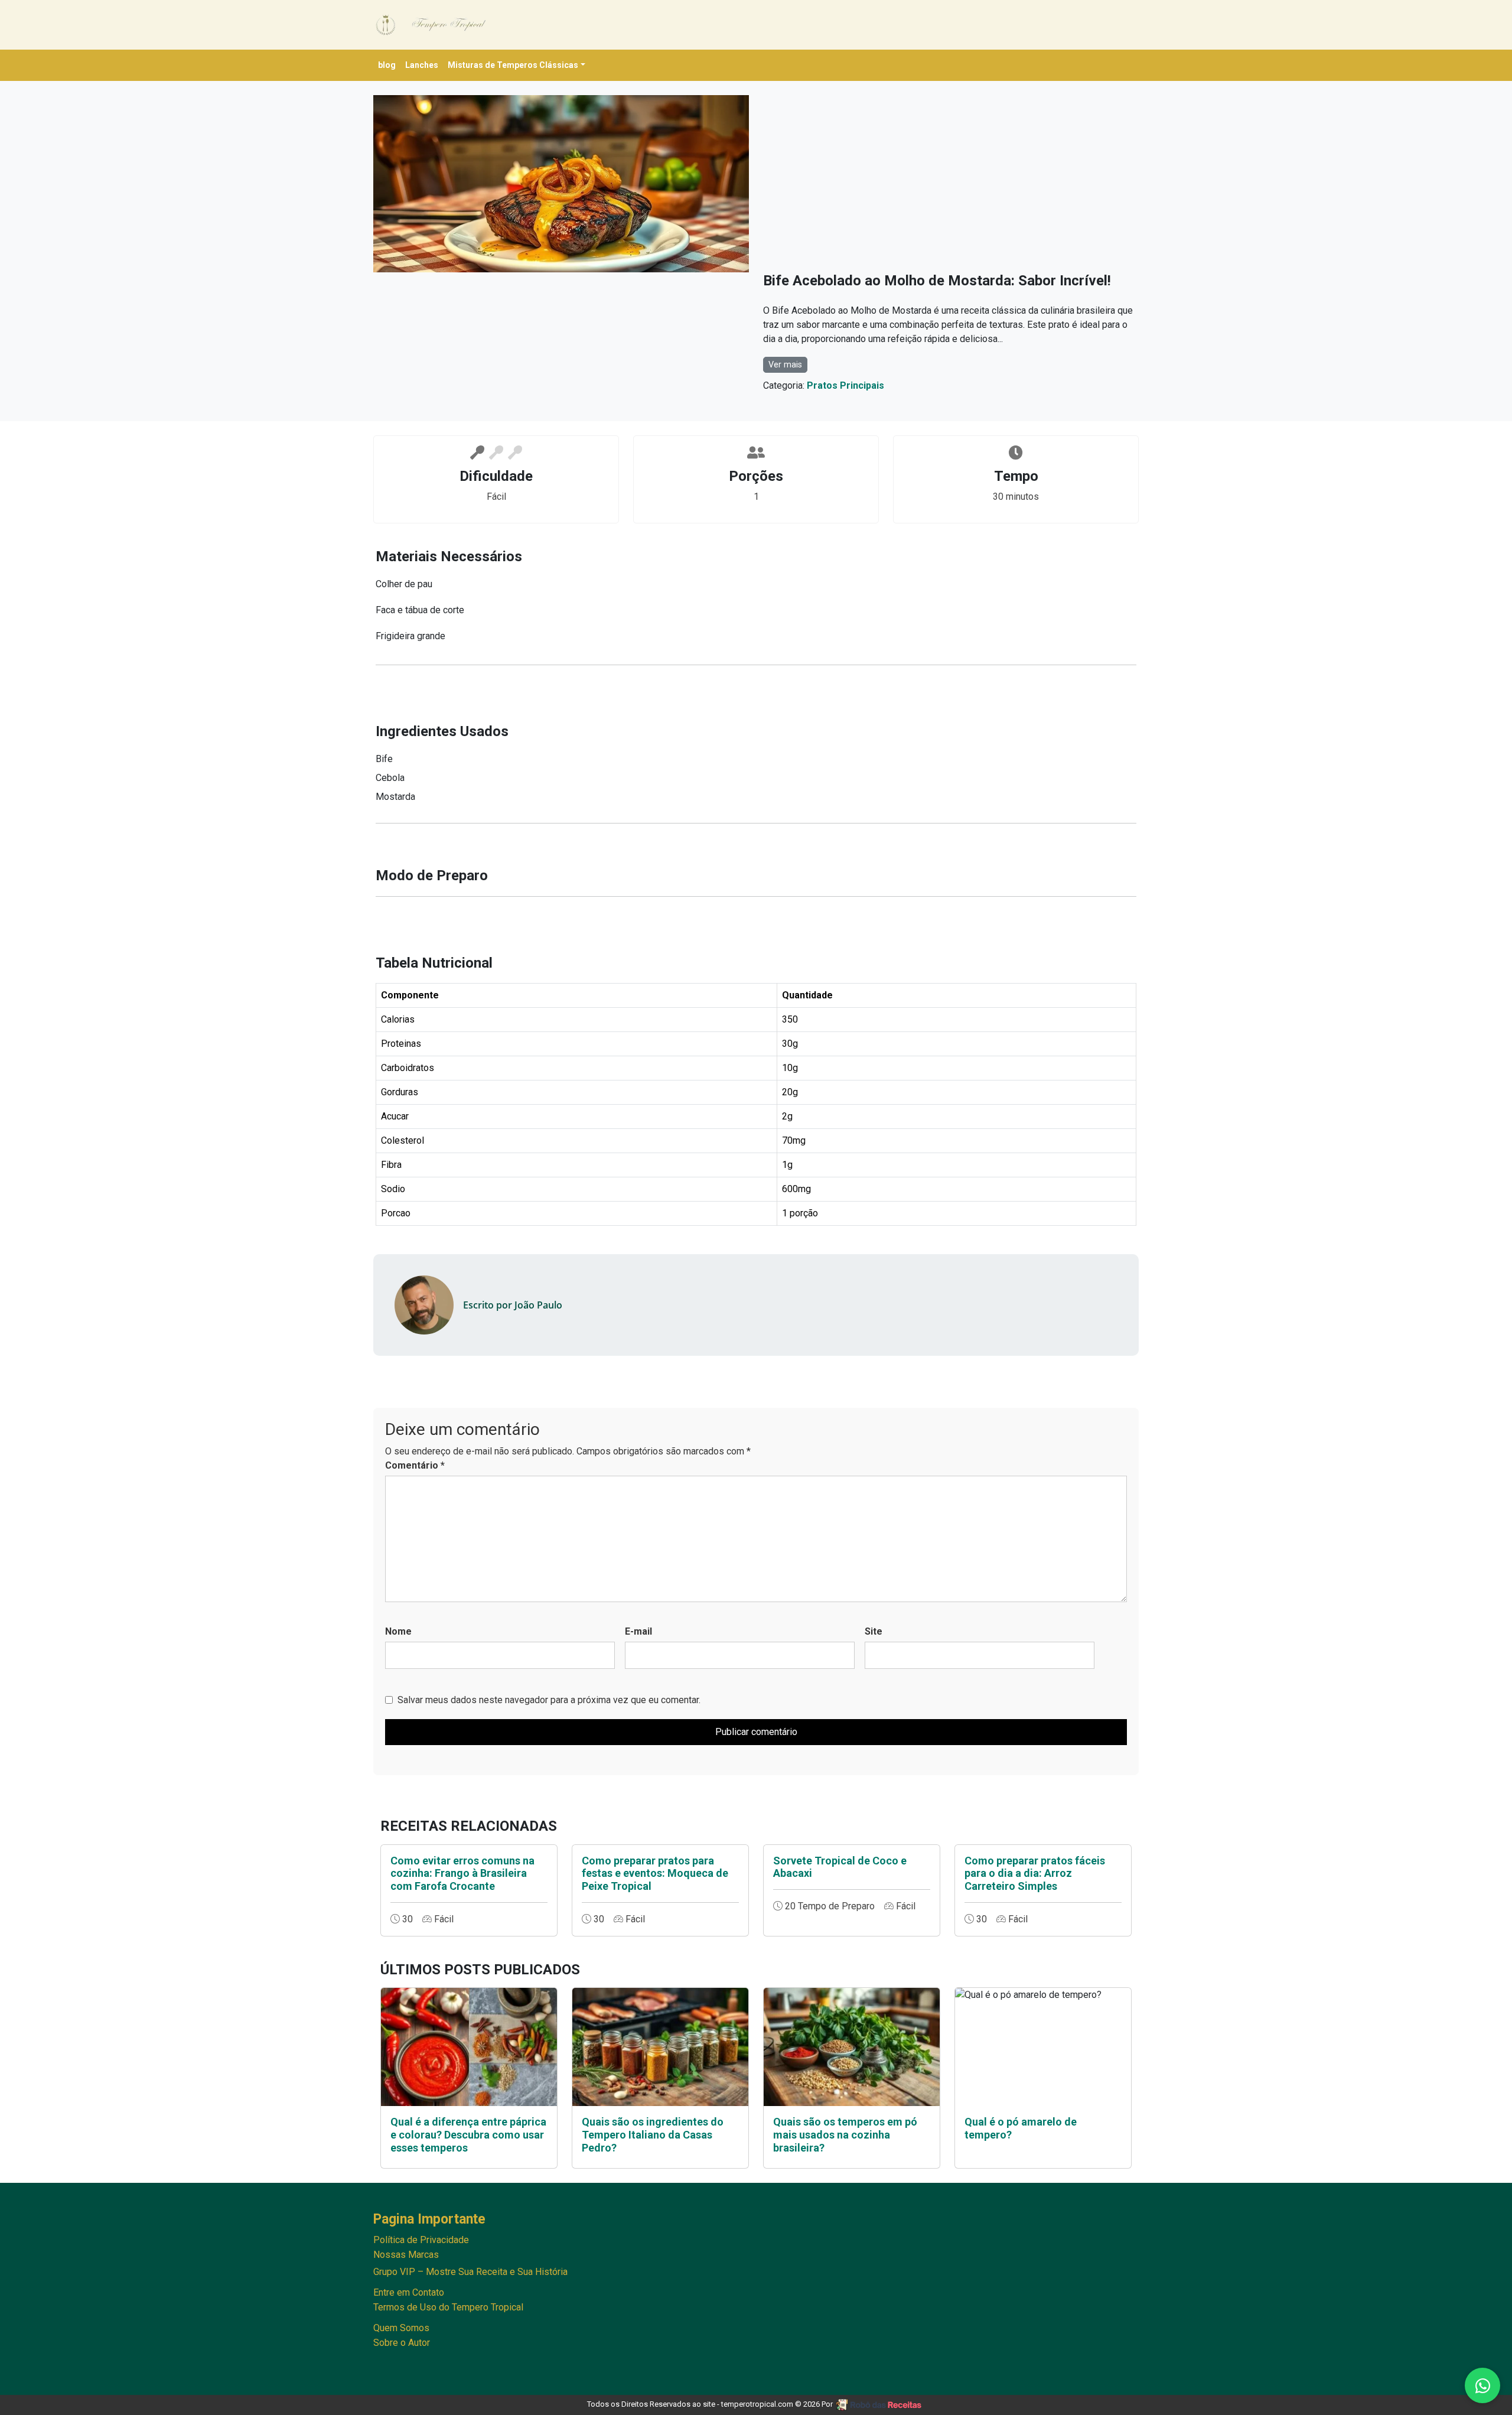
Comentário (415, 1465)
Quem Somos (401, 2328)
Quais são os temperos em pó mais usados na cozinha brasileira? (845, 2134)
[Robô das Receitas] (880, 2404)
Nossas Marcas (406, 2255)
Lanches (422, 65)
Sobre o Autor (402, 2343)
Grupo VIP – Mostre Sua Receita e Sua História (470, 2272)
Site (874, 1631)
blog (387, 65)
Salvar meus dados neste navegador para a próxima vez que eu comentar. (549, 1700)
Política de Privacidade (421, 2240)
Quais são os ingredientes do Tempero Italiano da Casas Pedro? (653, 2134)
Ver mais (785, 365)
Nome (398, 1631)
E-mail (638, 1631)
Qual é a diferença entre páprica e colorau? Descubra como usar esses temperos (468, 2134)
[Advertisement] (951, 184)
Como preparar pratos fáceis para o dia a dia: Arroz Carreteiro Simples (1035, 1873)
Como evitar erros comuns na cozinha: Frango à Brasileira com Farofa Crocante (462, 1873)
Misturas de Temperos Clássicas (513, 65)
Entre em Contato (409, 2292)
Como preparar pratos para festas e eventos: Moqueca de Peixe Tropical (655, 1873)
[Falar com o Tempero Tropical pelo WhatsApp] (1482, 2385)
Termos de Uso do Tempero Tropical (448, 2307)
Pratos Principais (845, 385)
